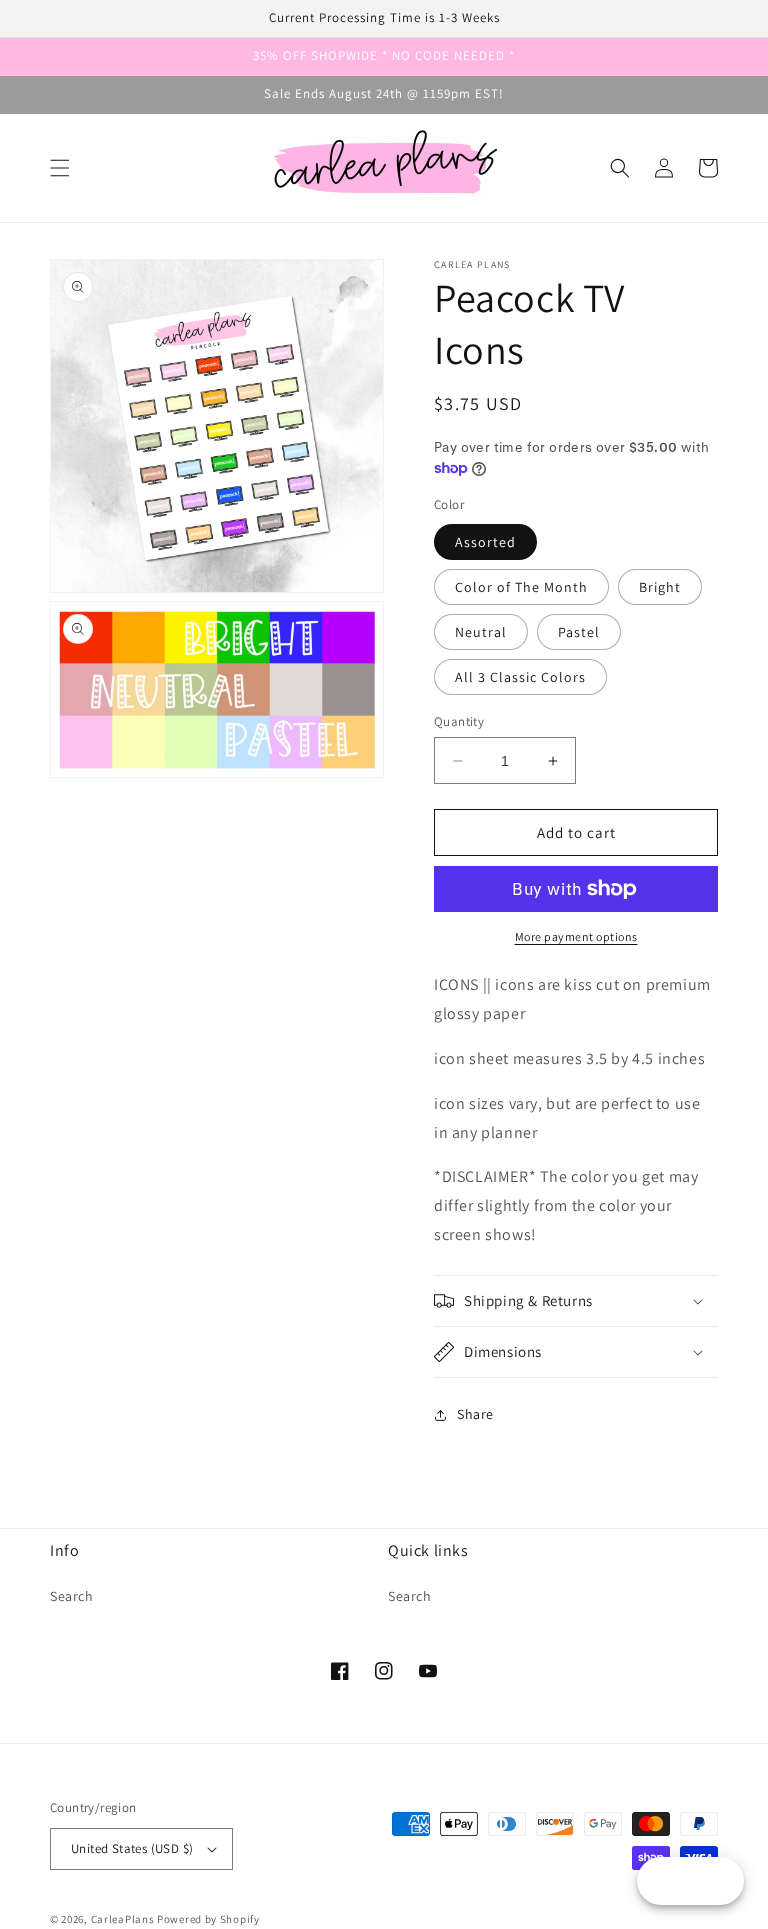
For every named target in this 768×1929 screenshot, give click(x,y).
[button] (60, 168)
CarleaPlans (123, 1919)
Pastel (579, 632)
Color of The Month (521, 587)
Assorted (485, 542)
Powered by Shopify (208, 1919)
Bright (660, 587)
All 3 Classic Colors (520, 677)
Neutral (481, 632)
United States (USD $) (132, 1848)
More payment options (576, 936)
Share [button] (475, 1414)
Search (72, 1596)
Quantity (459, 721)
